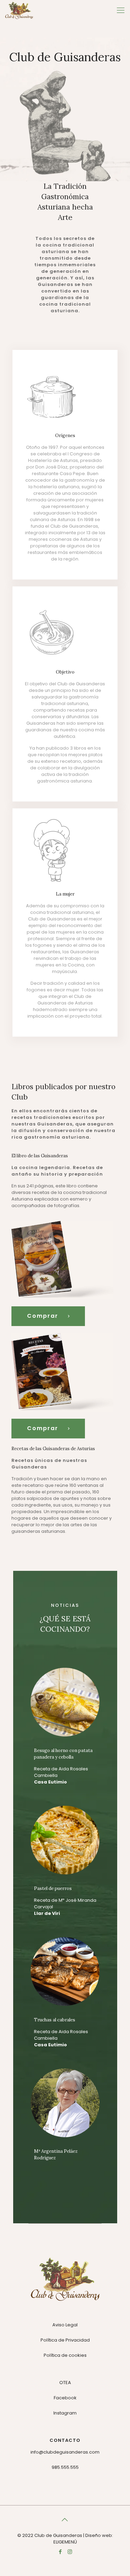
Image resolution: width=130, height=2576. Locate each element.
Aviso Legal (65, 2325)
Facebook (65, 2398)
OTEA (65, 2383)
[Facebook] (60, 2552)
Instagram (65, 2413)
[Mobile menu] (121, 10)
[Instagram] (70, 2552)
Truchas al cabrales (55, 2020)
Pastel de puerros (53, 1888)
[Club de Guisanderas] (19, 10)
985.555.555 (65, 2467)
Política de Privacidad (65, 2340)
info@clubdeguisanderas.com (65, 2452)
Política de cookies (65, 2355)
